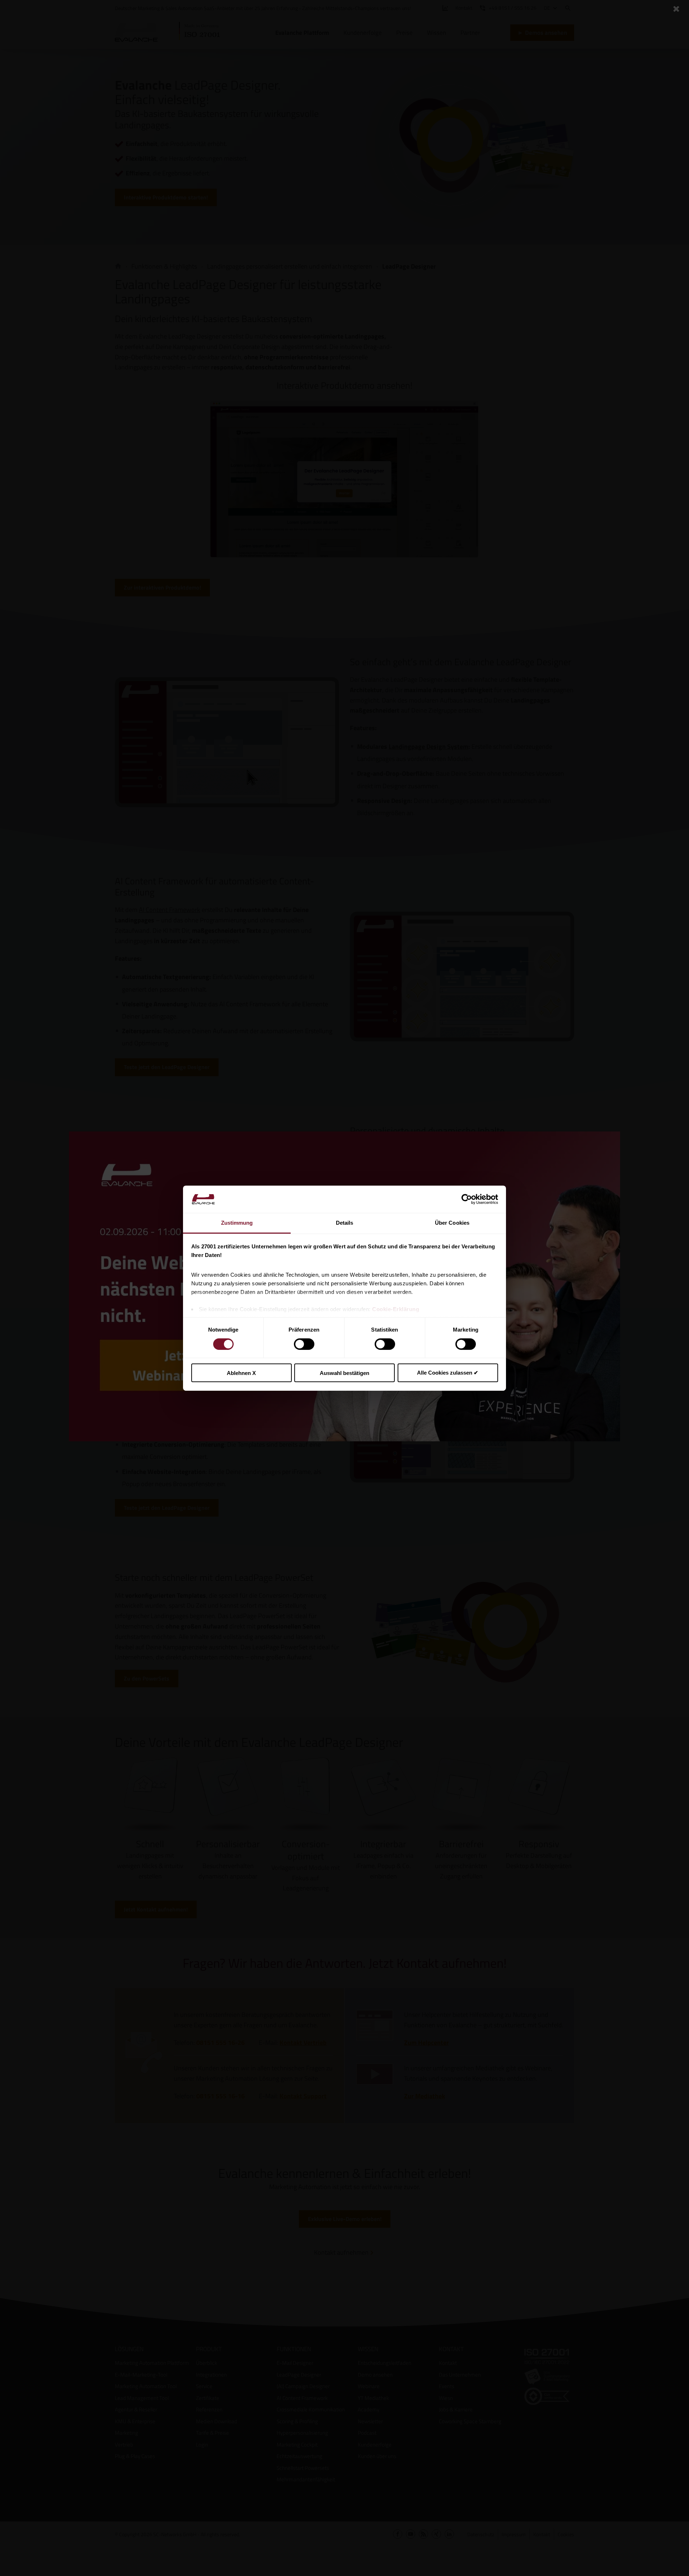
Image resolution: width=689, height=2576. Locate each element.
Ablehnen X (241, 1373)
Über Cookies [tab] (452, 1223)
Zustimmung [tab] (237, 1223)
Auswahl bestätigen (344, 1373)
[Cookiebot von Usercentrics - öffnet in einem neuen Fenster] (467, 1199)
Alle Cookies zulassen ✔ (448, 1373)
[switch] (304, 1344)
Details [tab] (345, 1223)
